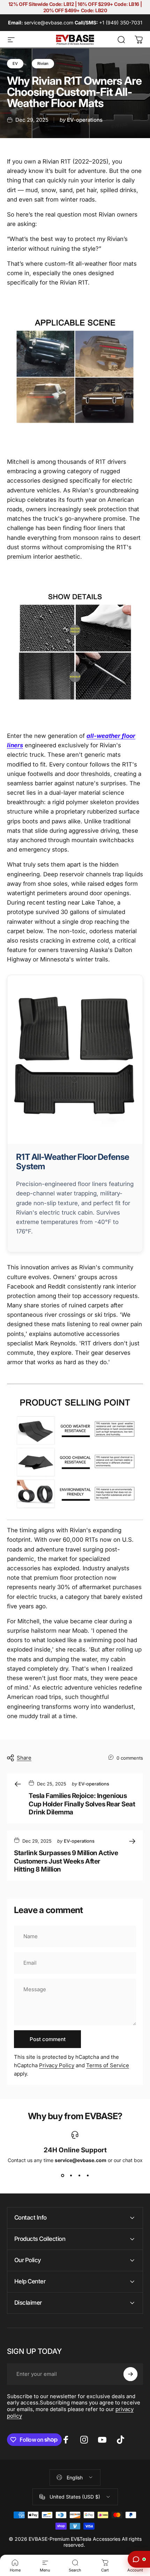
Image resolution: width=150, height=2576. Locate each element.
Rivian (43, 63)
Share (24, 1758)
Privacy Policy (57, 2065)
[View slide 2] (71, 2176)
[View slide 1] (62, 2176)
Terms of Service (108, 2065)
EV (15, 63)
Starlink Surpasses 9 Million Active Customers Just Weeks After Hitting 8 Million (66, 1861)
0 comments (130, 1758)
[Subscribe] (130, 2374)
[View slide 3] (79, 2176)
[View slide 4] (88, 2176)
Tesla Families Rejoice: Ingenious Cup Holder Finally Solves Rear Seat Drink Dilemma (82, 1804)
